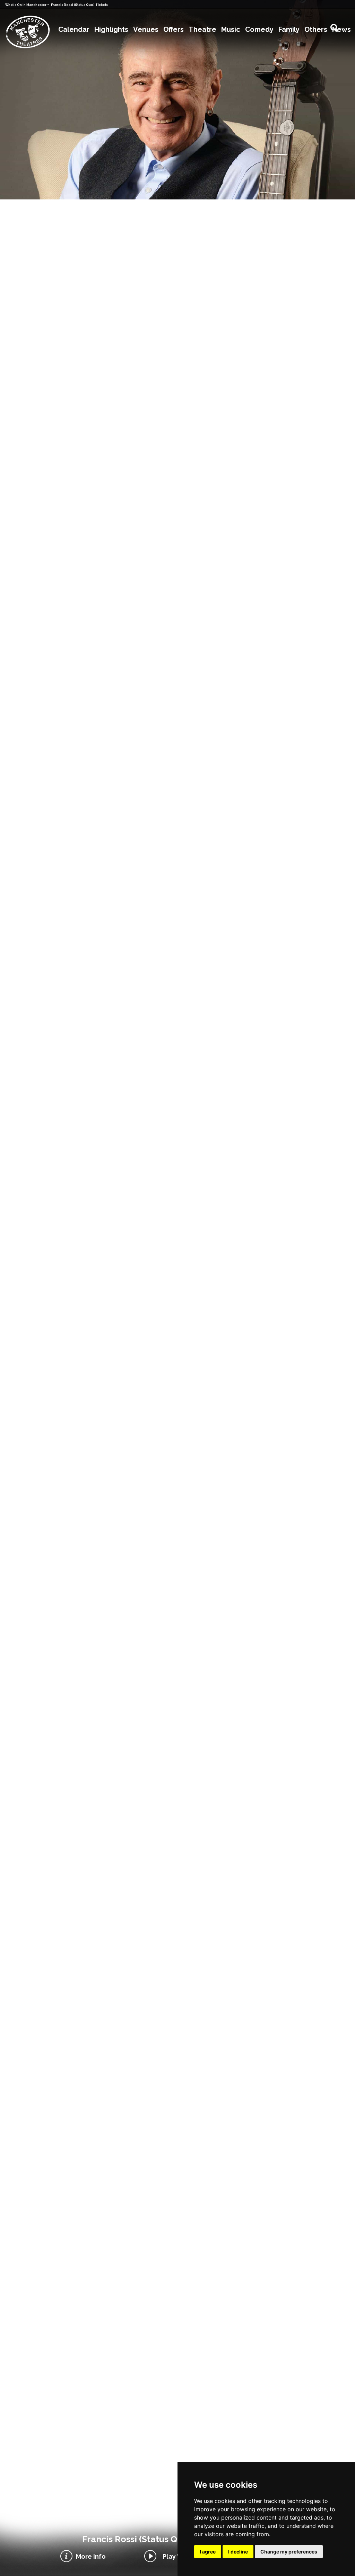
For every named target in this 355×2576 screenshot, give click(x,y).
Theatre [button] (202, 29)
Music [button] (231, 29)
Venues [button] (146, 29)
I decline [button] (238, 2552)
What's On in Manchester (26, 5)
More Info (91, 2556)
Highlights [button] (111, 29)
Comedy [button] (259, 29)
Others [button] (316, 29)
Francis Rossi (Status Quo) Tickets (79, 5)
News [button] (341, 29)
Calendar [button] (74, 29)
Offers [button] (174, 29)
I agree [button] (208, 2552)
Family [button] (289, 29)
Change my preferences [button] (289, 2552)
